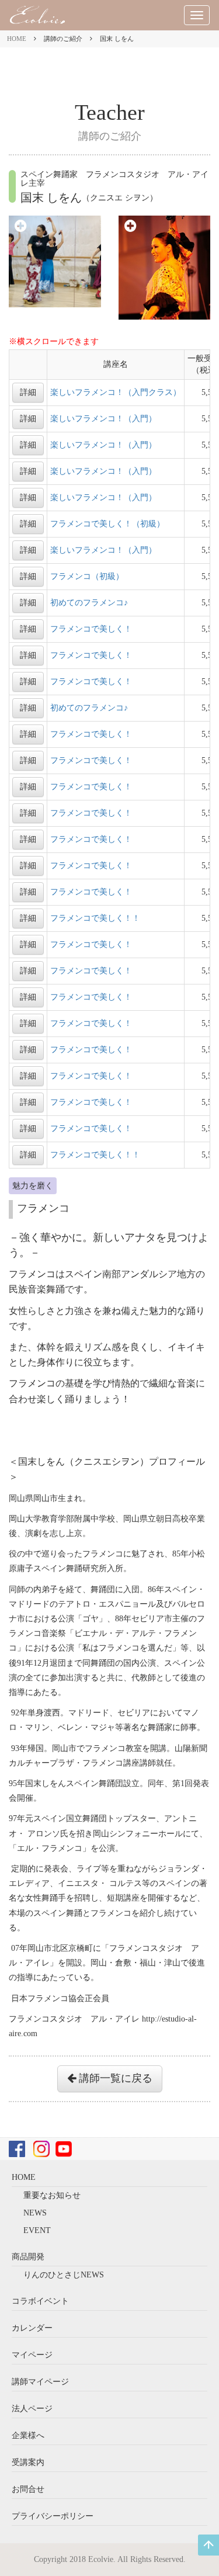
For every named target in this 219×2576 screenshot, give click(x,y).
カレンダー (32, 2328)
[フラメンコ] (55, 261)
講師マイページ (40, 2382)
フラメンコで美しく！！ (95, 918)
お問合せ (28, 2489)
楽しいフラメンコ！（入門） (103, 419)
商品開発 (28, 2257)
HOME (17, 39)
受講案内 (28, 2462)
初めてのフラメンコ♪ (89, 603)
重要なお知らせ (52, 2195)
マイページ (32, 2355)
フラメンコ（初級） (87, 576)
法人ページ (32, 2409)
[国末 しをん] (165, 267)
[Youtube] (64, 2149)
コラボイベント (40, 2301)
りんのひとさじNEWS (64, 2275)
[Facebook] (17, 2149)
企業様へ (28, 2435)
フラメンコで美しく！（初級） (107, 524)
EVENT (37, 2230)
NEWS (35, 2213)
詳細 (28, 392)
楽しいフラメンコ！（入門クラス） (116, 392)
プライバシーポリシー (53, 2516)
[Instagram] (41, 2149)
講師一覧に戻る (114, 2078)
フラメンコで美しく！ (91, 629)
